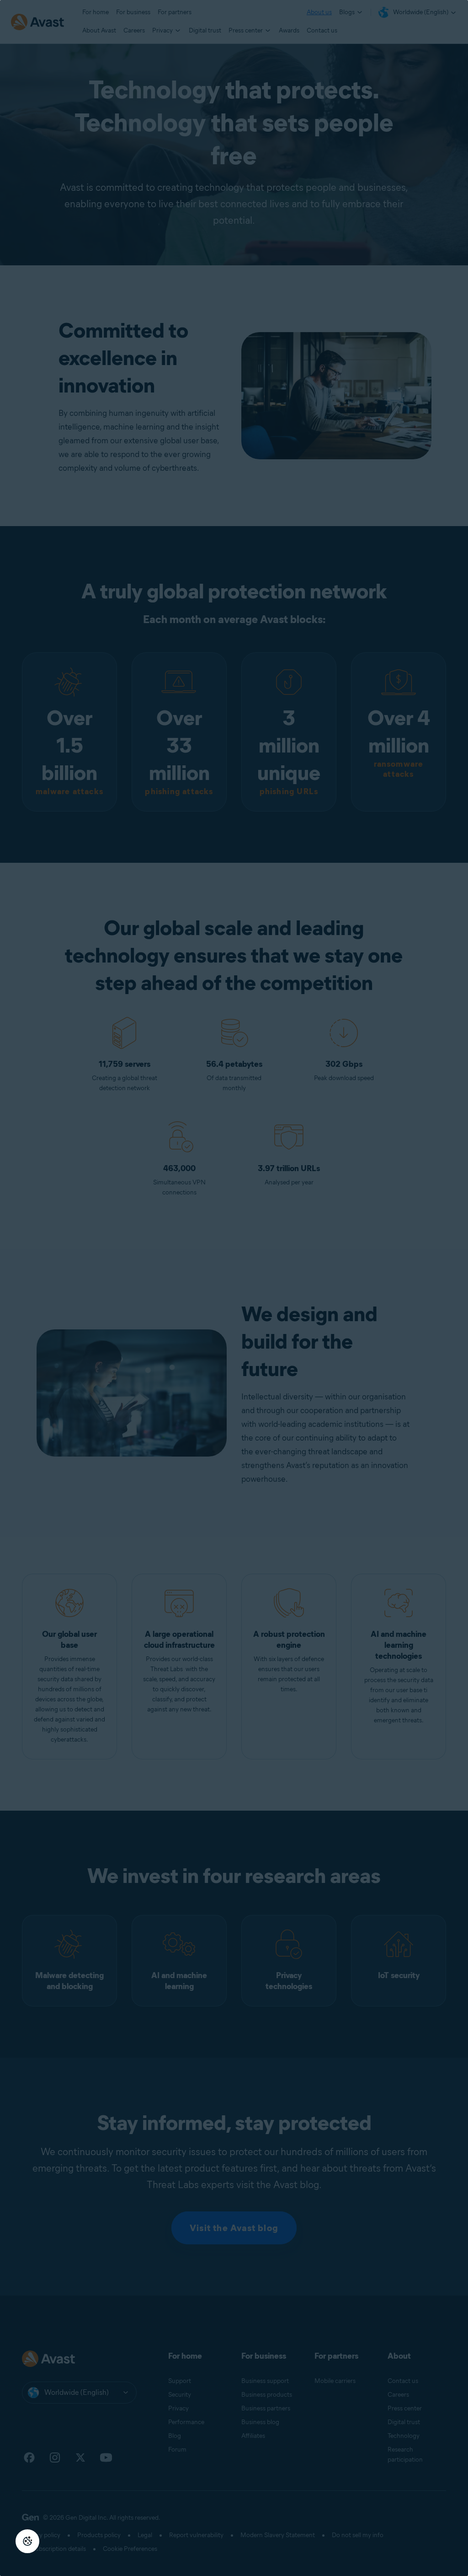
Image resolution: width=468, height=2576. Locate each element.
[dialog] (234, 1288)
